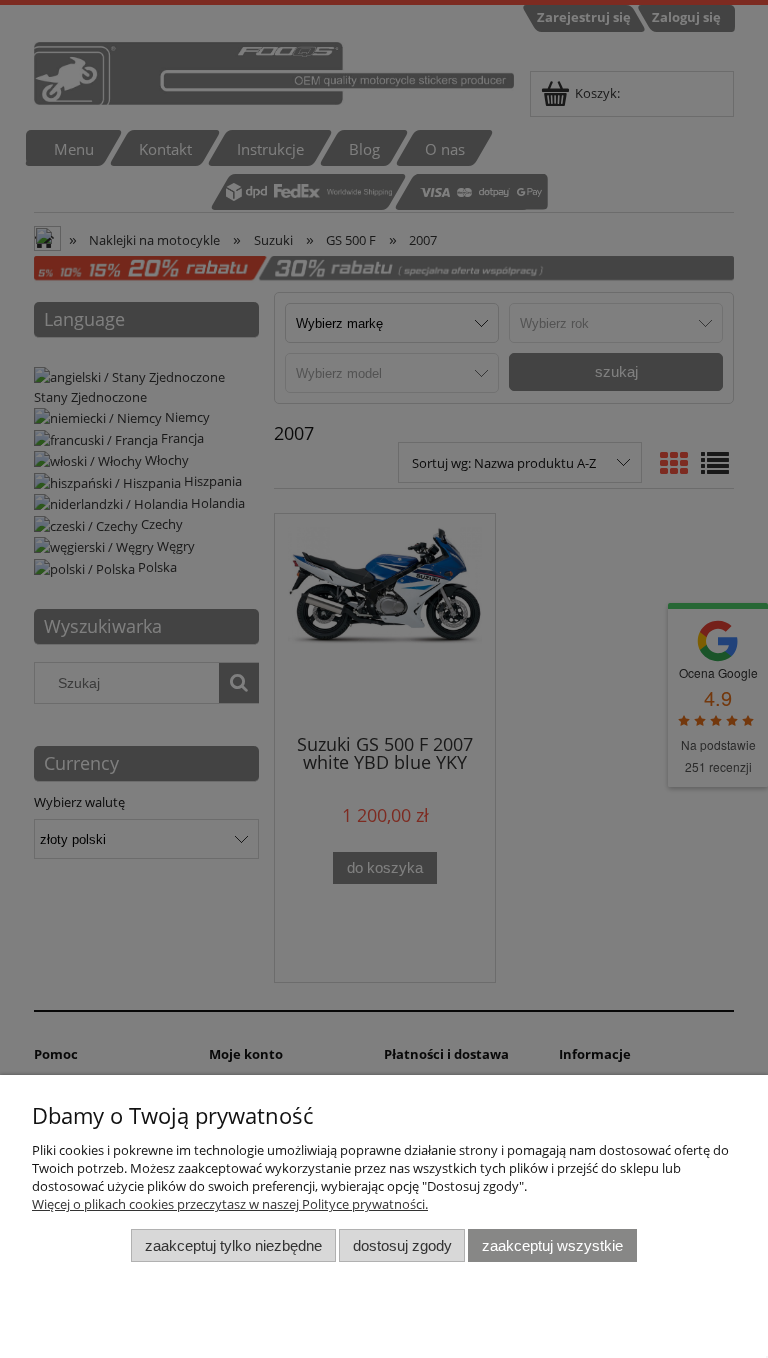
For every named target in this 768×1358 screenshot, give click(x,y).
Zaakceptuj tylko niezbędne (233, 1245)
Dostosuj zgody (402, 1245)
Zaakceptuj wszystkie (552, 1245)
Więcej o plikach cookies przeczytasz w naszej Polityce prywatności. (230, 1204)
